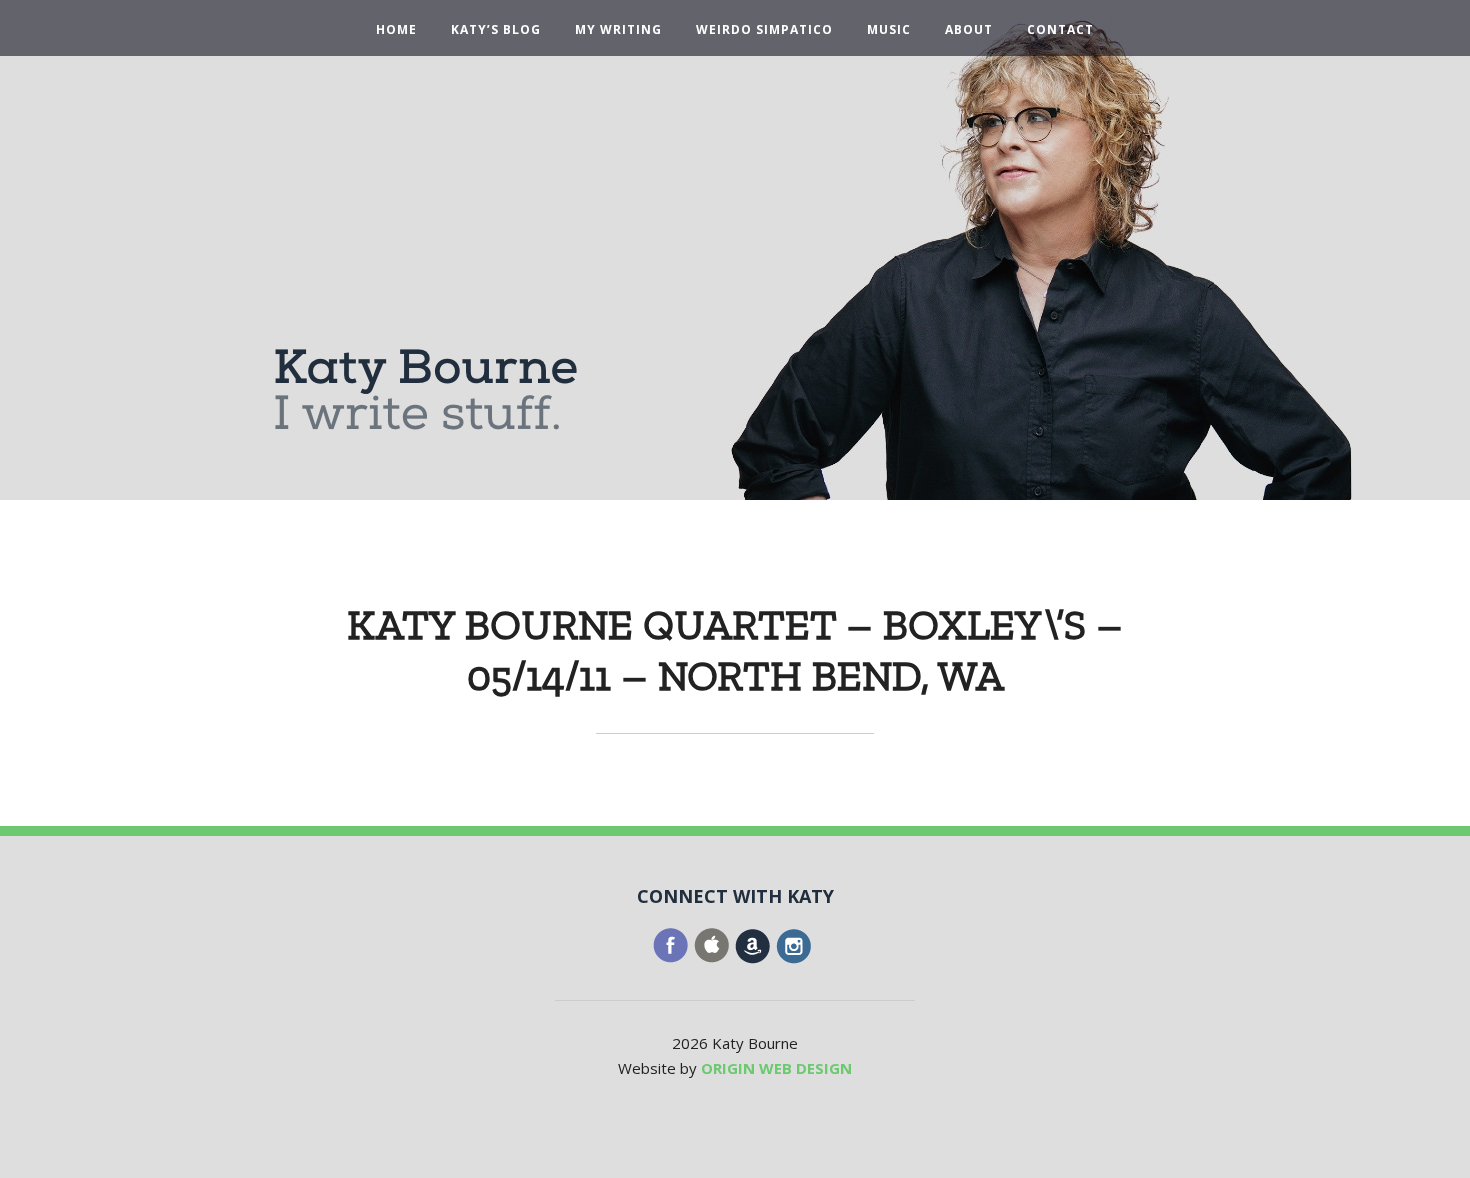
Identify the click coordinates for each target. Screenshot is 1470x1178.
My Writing (618, 30)
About (969, 30)
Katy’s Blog (496, 30)
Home (396, 30)
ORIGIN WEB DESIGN (776, 1068)
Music (889, 30)
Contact (1060, 30)
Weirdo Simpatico (764, 30)
